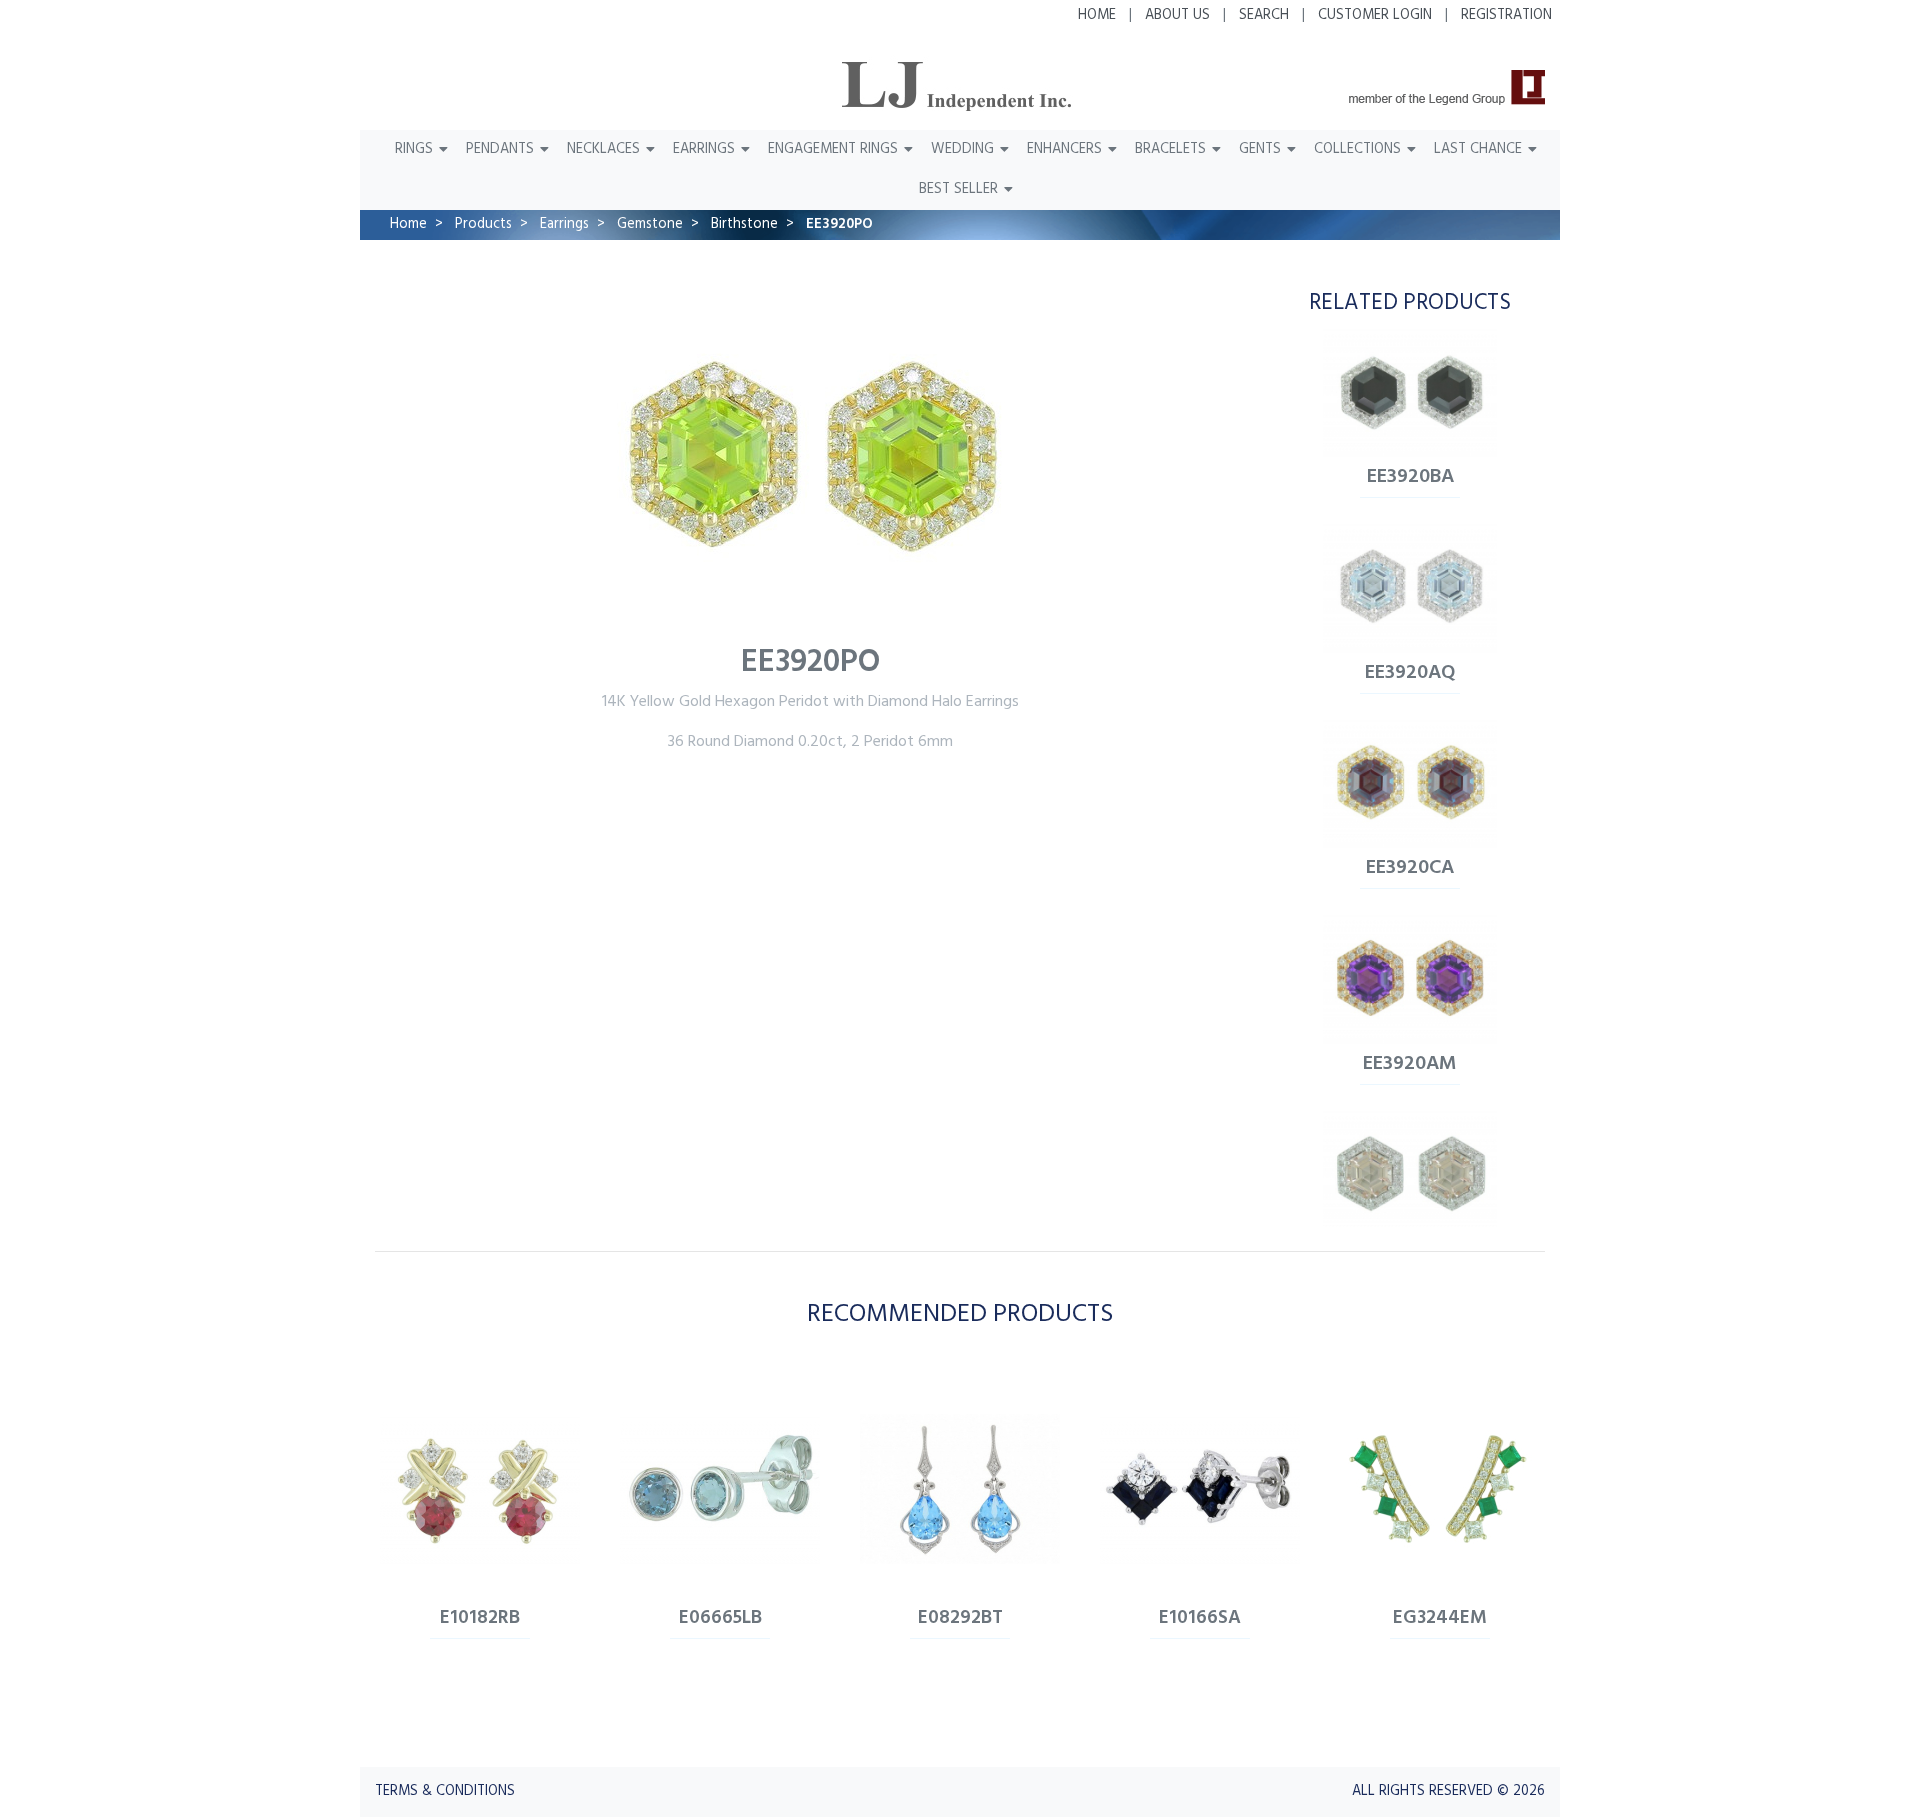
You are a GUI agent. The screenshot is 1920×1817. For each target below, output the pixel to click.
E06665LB (720, 1618)
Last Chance (1478, 149)
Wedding (962, 149)
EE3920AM (1410, 1064)
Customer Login (1375, 15)
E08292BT (960, 1618)
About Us (1177, 15)
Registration (1506, 15)
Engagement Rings (833, 149)
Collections (1357, 149)
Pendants (500, 149)
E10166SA (1200, 1618)
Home (1097, 15)
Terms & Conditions (445, 1791)
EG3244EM (1440, 1618)
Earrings (704, 149)
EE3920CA (1410, 868)
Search (1264, 15)
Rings (414, 149)
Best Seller (958, 189)
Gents (1260, 149)
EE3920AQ (1410, 673)
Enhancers (1064, 149)
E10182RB (480, 1618)
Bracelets (1170, 149)
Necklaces (603, 149)
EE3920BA (1410, 477)
